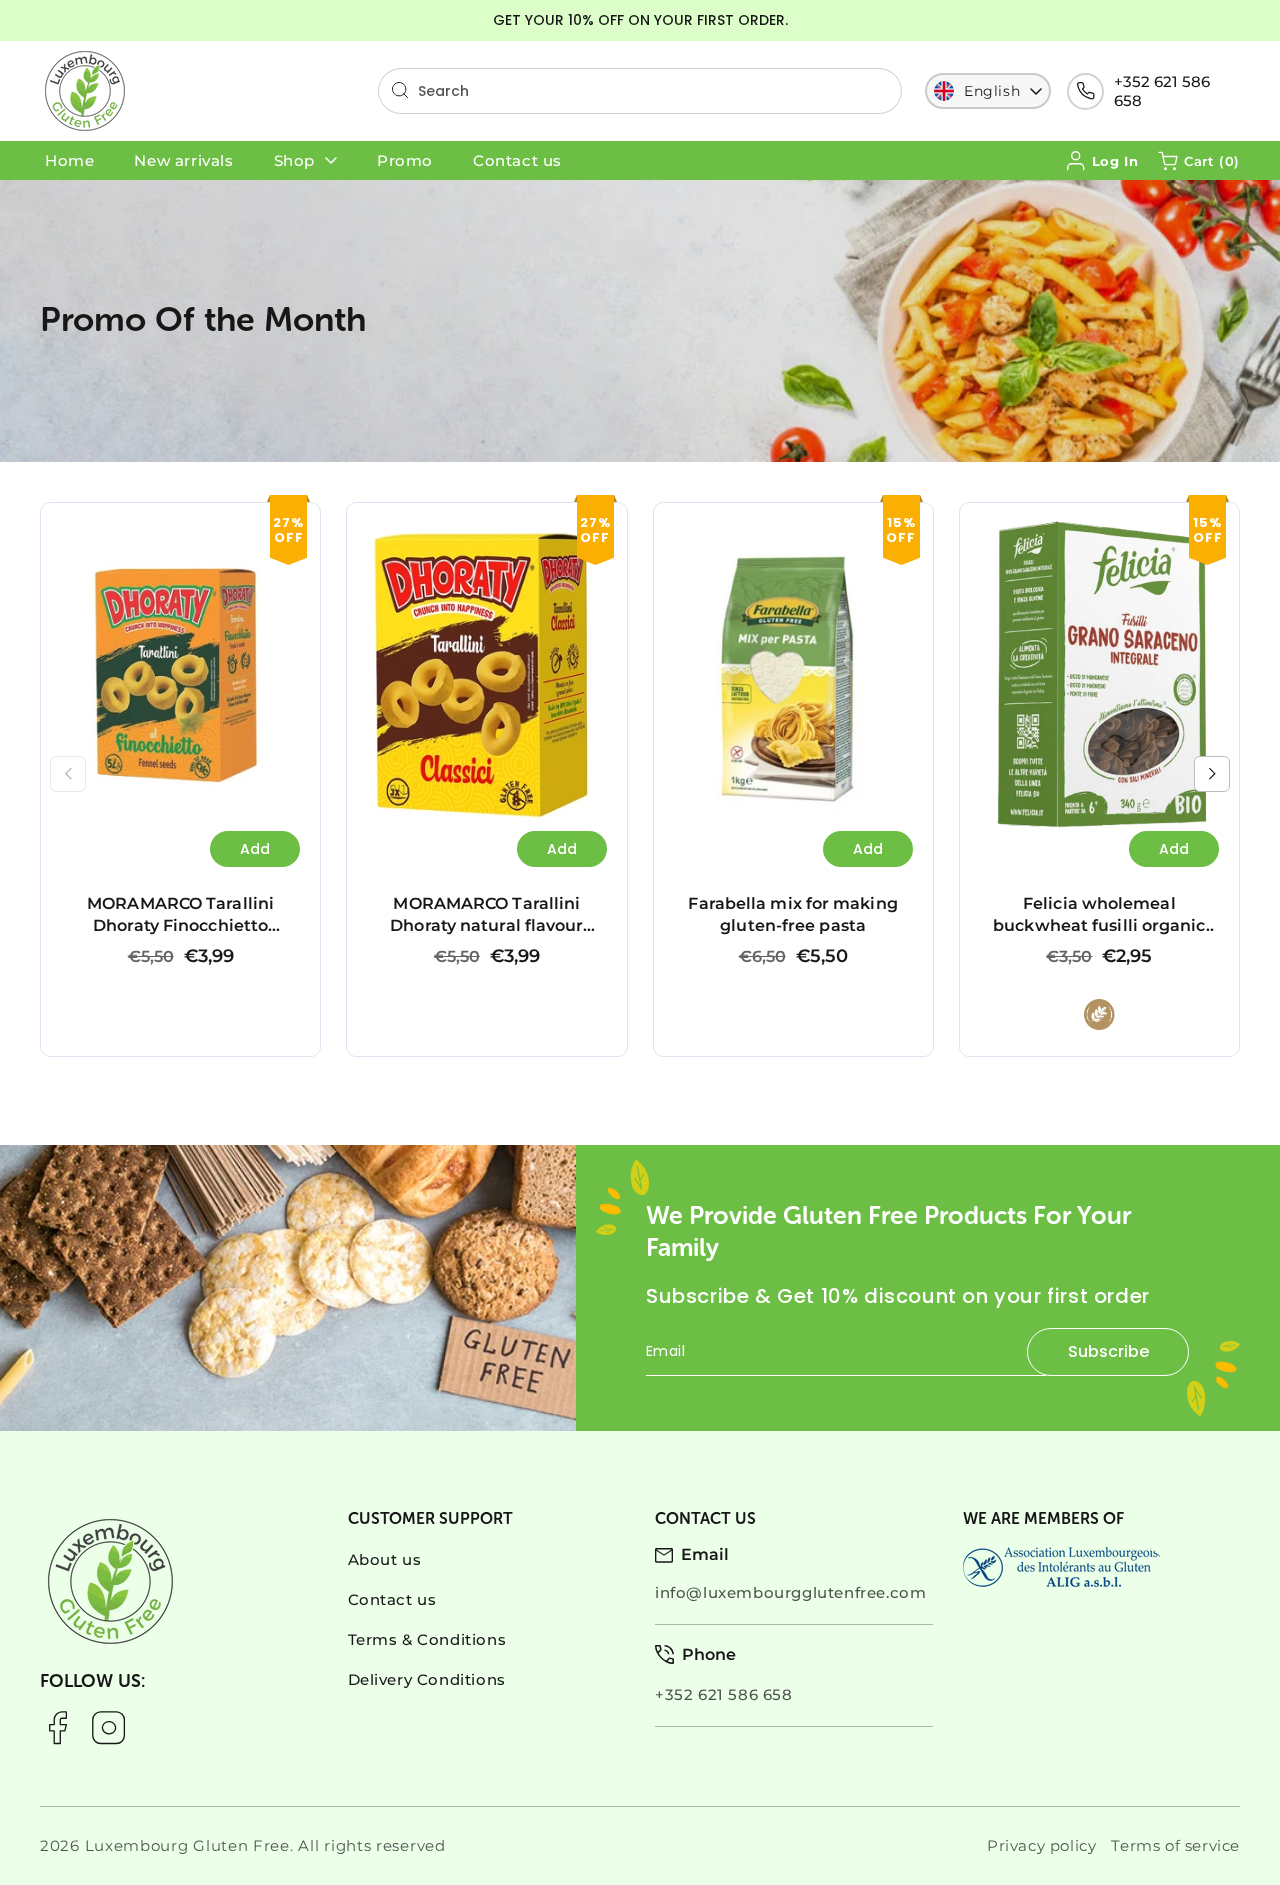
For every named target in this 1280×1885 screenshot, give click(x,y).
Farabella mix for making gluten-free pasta (762, 533)
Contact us (392, 1599)
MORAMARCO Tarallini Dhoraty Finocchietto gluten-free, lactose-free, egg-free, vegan (170, 544)
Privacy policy (1041, 1845)
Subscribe (1108, 1351)
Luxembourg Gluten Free (187, 1845)
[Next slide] (1212, 774)
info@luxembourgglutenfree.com (790, 1592)
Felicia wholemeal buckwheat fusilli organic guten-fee (1086, 533)
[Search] (400, 90)
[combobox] (640, 91)
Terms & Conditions (427, 1639)
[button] (1199, 161)
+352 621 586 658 (1162, 91)
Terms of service (1175, 1845)
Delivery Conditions (427, 1679)
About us (385, 1559)
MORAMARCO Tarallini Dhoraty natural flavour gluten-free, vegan (476, 544)
